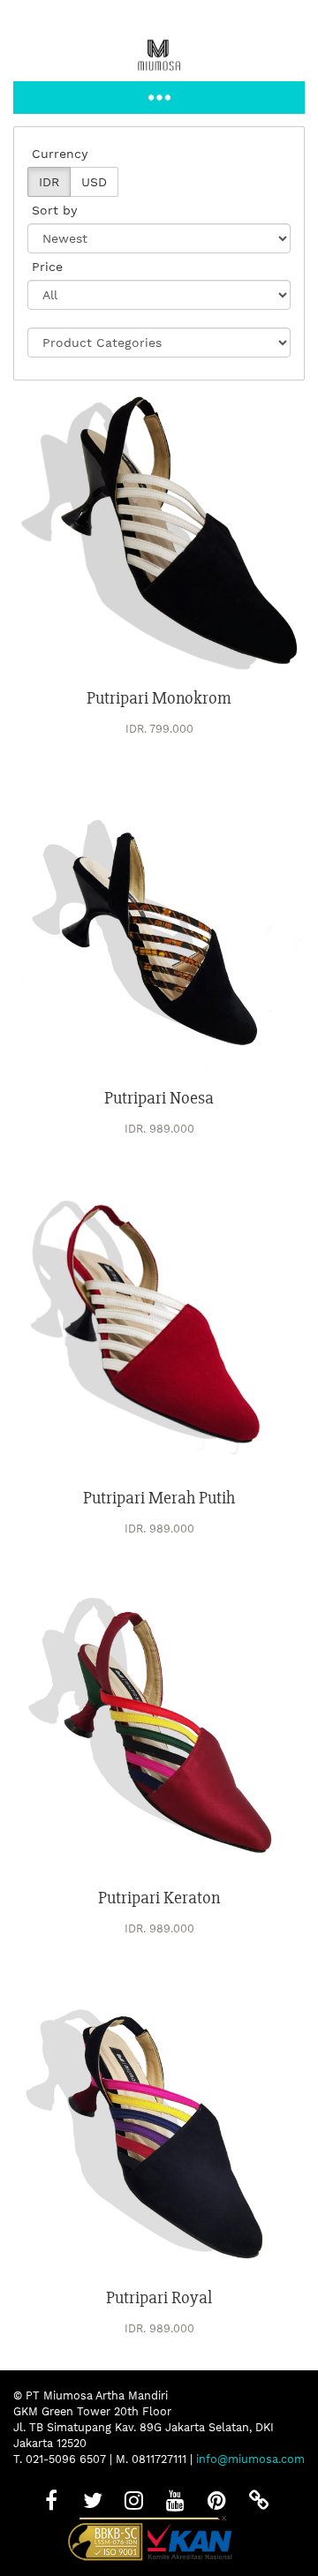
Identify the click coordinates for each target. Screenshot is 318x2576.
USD (94, 182)
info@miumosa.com (250, 2459)
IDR (49, 182)
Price (47, 267)
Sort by (54, 210)
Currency (60, 154)
